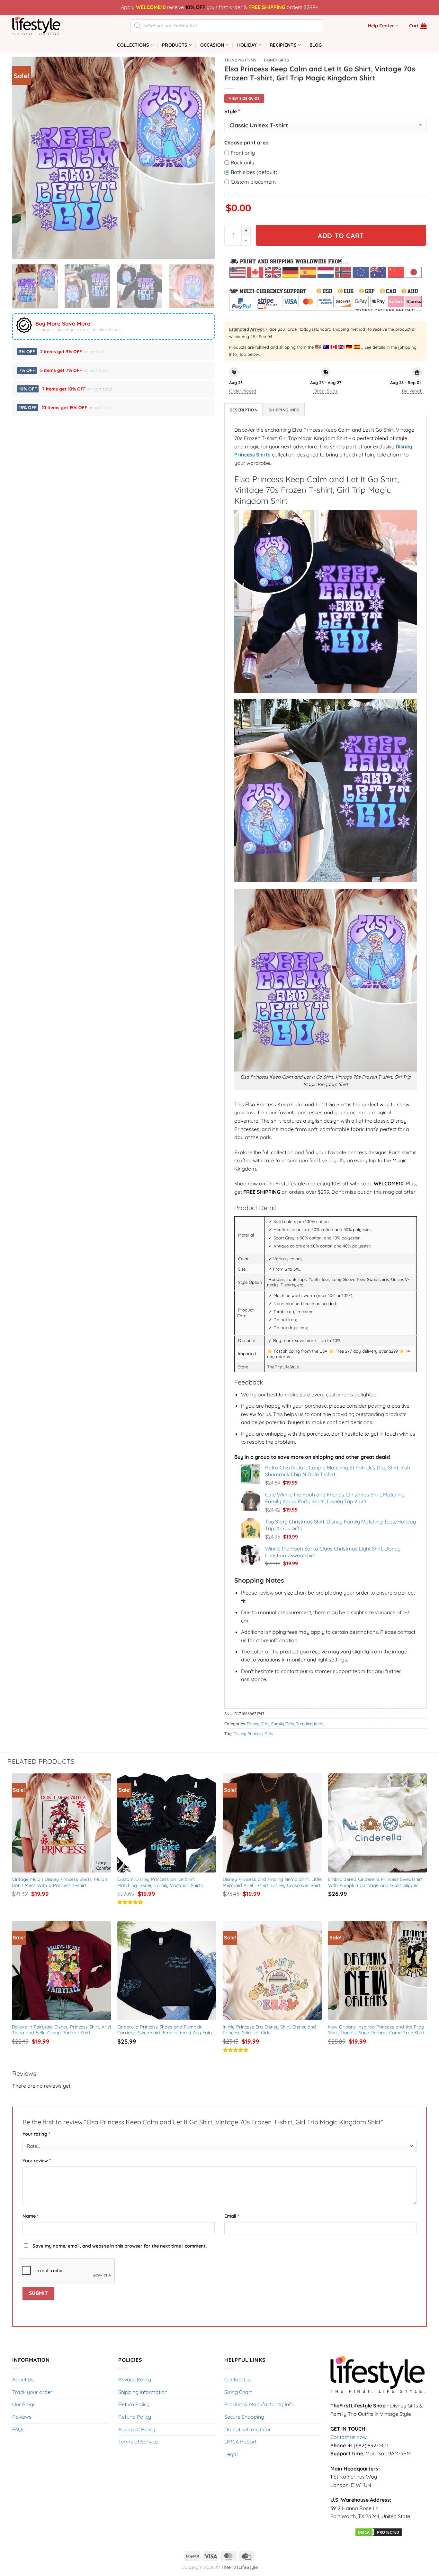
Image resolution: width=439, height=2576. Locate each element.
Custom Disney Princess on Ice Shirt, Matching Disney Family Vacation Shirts (160, 1882)
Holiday (247, 45)
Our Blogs (24, 2404)
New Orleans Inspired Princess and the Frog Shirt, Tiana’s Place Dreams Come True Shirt (377, 2030)
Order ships (326, 391)
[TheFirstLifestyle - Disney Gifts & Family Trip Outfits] (44, 26)
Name (31, 2216)
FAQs (18, 2429)
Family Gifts (283, 1724)
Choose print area (246, 143)
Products (175, 45)
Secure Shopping (244, 2417)
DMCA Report (240, 2442)
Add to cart (341, 235)
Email (232, 2216)
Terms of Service (138, 2442)
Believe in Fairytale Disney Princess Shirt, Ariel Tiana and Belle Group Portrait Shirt (62, 2030)
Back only (242, 162)
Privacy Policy (135, 2379)
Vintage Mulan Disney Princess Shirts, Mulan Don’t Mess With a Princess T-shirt (60, 1882)
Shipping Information (143, 2392)
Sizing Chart (238, 2392)
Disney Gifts (276, 60)
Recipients (283, 45)
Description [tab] (243, 410)
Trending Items (240, 60)
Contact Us (237, 2379)
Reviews (22, 2417)
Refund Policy (135, 2417)
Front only (243, 153)
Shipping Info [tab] (284, 410)
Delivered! (412, 391)
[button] (418, 26)
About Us (23, 2379)
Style (232, 111)
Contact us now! (349, 2437)
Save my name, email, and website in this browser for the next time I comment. (120, 2246)
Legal (231, 2454)
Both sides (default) (254, 172)
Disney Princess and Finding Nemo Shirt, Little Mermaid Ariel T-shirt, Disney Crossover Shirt (272, 1882)
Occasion (212, 45)
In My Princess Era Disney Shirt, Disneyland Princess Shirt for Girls (270, 2030)
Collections (133, 45)
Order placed (243, 391)
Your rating (36, 2134)
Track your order (32, 2392)
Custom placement (253, 182)
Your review (37, 2161)
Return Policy (134, 2404)
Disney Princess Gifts (253, 1734)
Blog (316, 45)
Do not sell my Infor (248, 2429)
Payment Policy (137, 2429)
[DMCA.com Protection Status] (379, 2532)
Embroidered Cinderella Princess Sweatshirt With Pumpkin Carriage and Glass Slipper (376, 1882)
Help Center (381, 26)
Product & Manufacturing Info (259, 2404)
